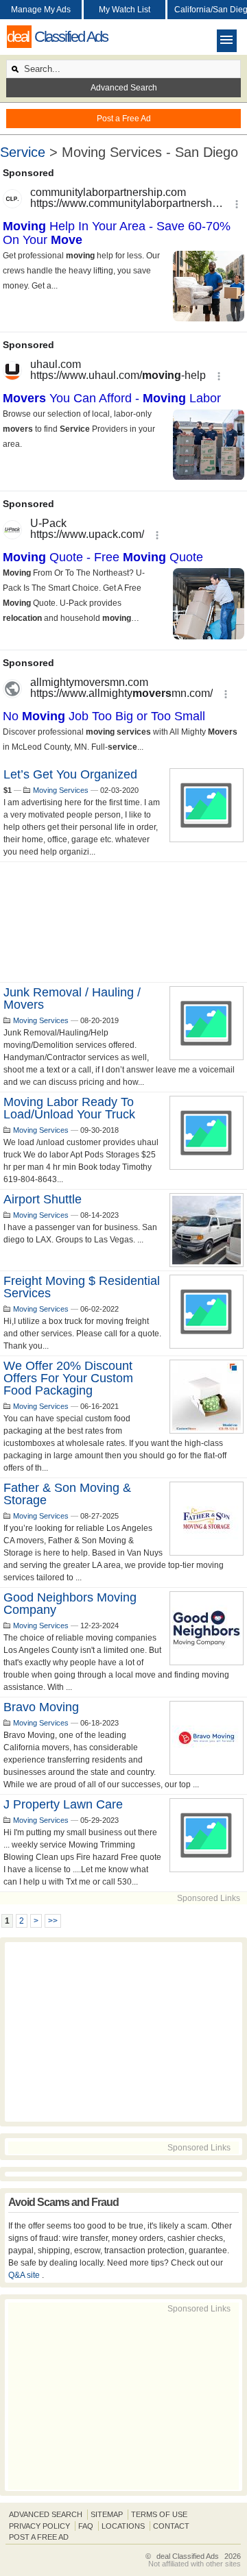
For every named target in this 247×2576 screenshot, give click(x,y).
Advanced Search (124, 88)
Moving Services (61, 790)
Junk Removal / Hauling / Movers (72, 998)
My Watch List (125, 10)
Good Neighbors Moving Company (70, 1604)
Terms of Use (159, 2514)
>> (53, 1921)
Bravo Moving (41, 1707)
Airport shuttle (43, 1199)
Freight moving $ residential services (82, 1287)
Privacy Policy (39, 2526)
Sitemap (107, 2514)
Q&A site (25, 2275)
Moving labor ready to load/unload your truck (69, 1108)
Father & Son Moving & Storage (67, 1494)
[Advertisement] (123, 922)
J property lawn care (63, 1804)
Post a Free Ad (124, 119)
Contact (171, 2526)
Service (23, 152)
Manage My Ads (41, 10)
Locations (123, 2526)
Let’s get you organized (70, 774)
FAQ (86, 2526)
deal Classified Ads (188, 2556)
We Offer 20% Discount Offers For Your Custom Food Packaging (68, 1378)
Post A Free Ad (39, 2537)
